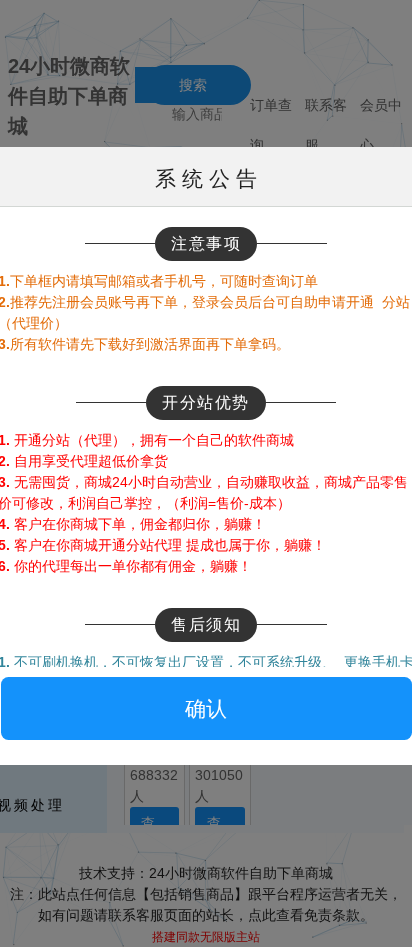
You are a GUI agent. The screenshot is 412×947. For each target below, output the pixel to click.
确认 (206, 708)
